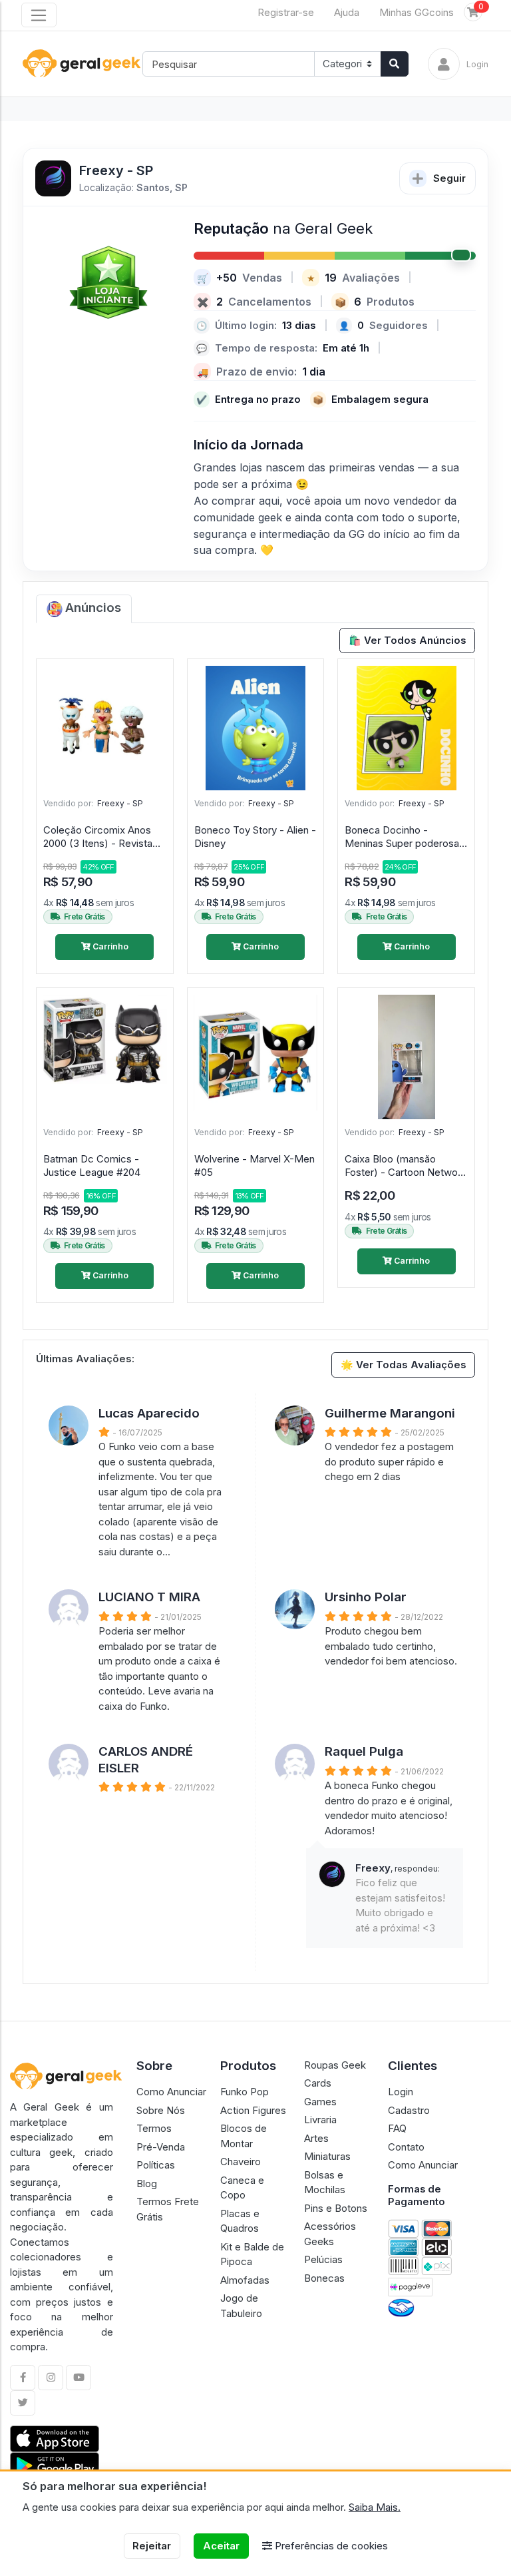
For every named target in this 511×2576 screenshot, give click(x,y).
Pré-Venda (161, 2147)
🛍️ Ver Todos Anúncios (408, 640)
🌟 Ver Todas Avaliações (404, 1365)
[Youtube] (79, 2378)
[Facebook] (23, 2378)
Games (320, 2102)
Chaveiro (241, 2162)
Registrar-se (286, 12)
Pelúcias (323, 2259)
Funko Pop (245, 2092)
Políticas (156, 2165)
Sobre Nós (161, 2110)
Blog (147, 2184)
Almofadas (245, 2280)
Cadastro (409, 2110)
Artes (316, 2138)
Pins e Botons (336, 2208)
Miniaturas (327, 2156)
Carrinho (109, 946)
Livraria (320, 2120)
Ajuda (347, 12)
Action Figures (253, 2110)
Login (401, 2092)
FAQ (397, 2128)
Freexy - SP (120, 803)
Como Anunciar (171, 2092)
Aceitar (221, 2546)
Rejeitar (152, 2546)
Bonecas (324, 2278)
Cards (318, 2083)
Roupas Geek (335, 2065)
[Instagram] (51, 2378)
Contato (406, 2147)
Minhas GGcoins (417, 12)
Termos (154, 2128)
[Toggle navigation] (39, 15)
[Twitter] (23, 2403)
